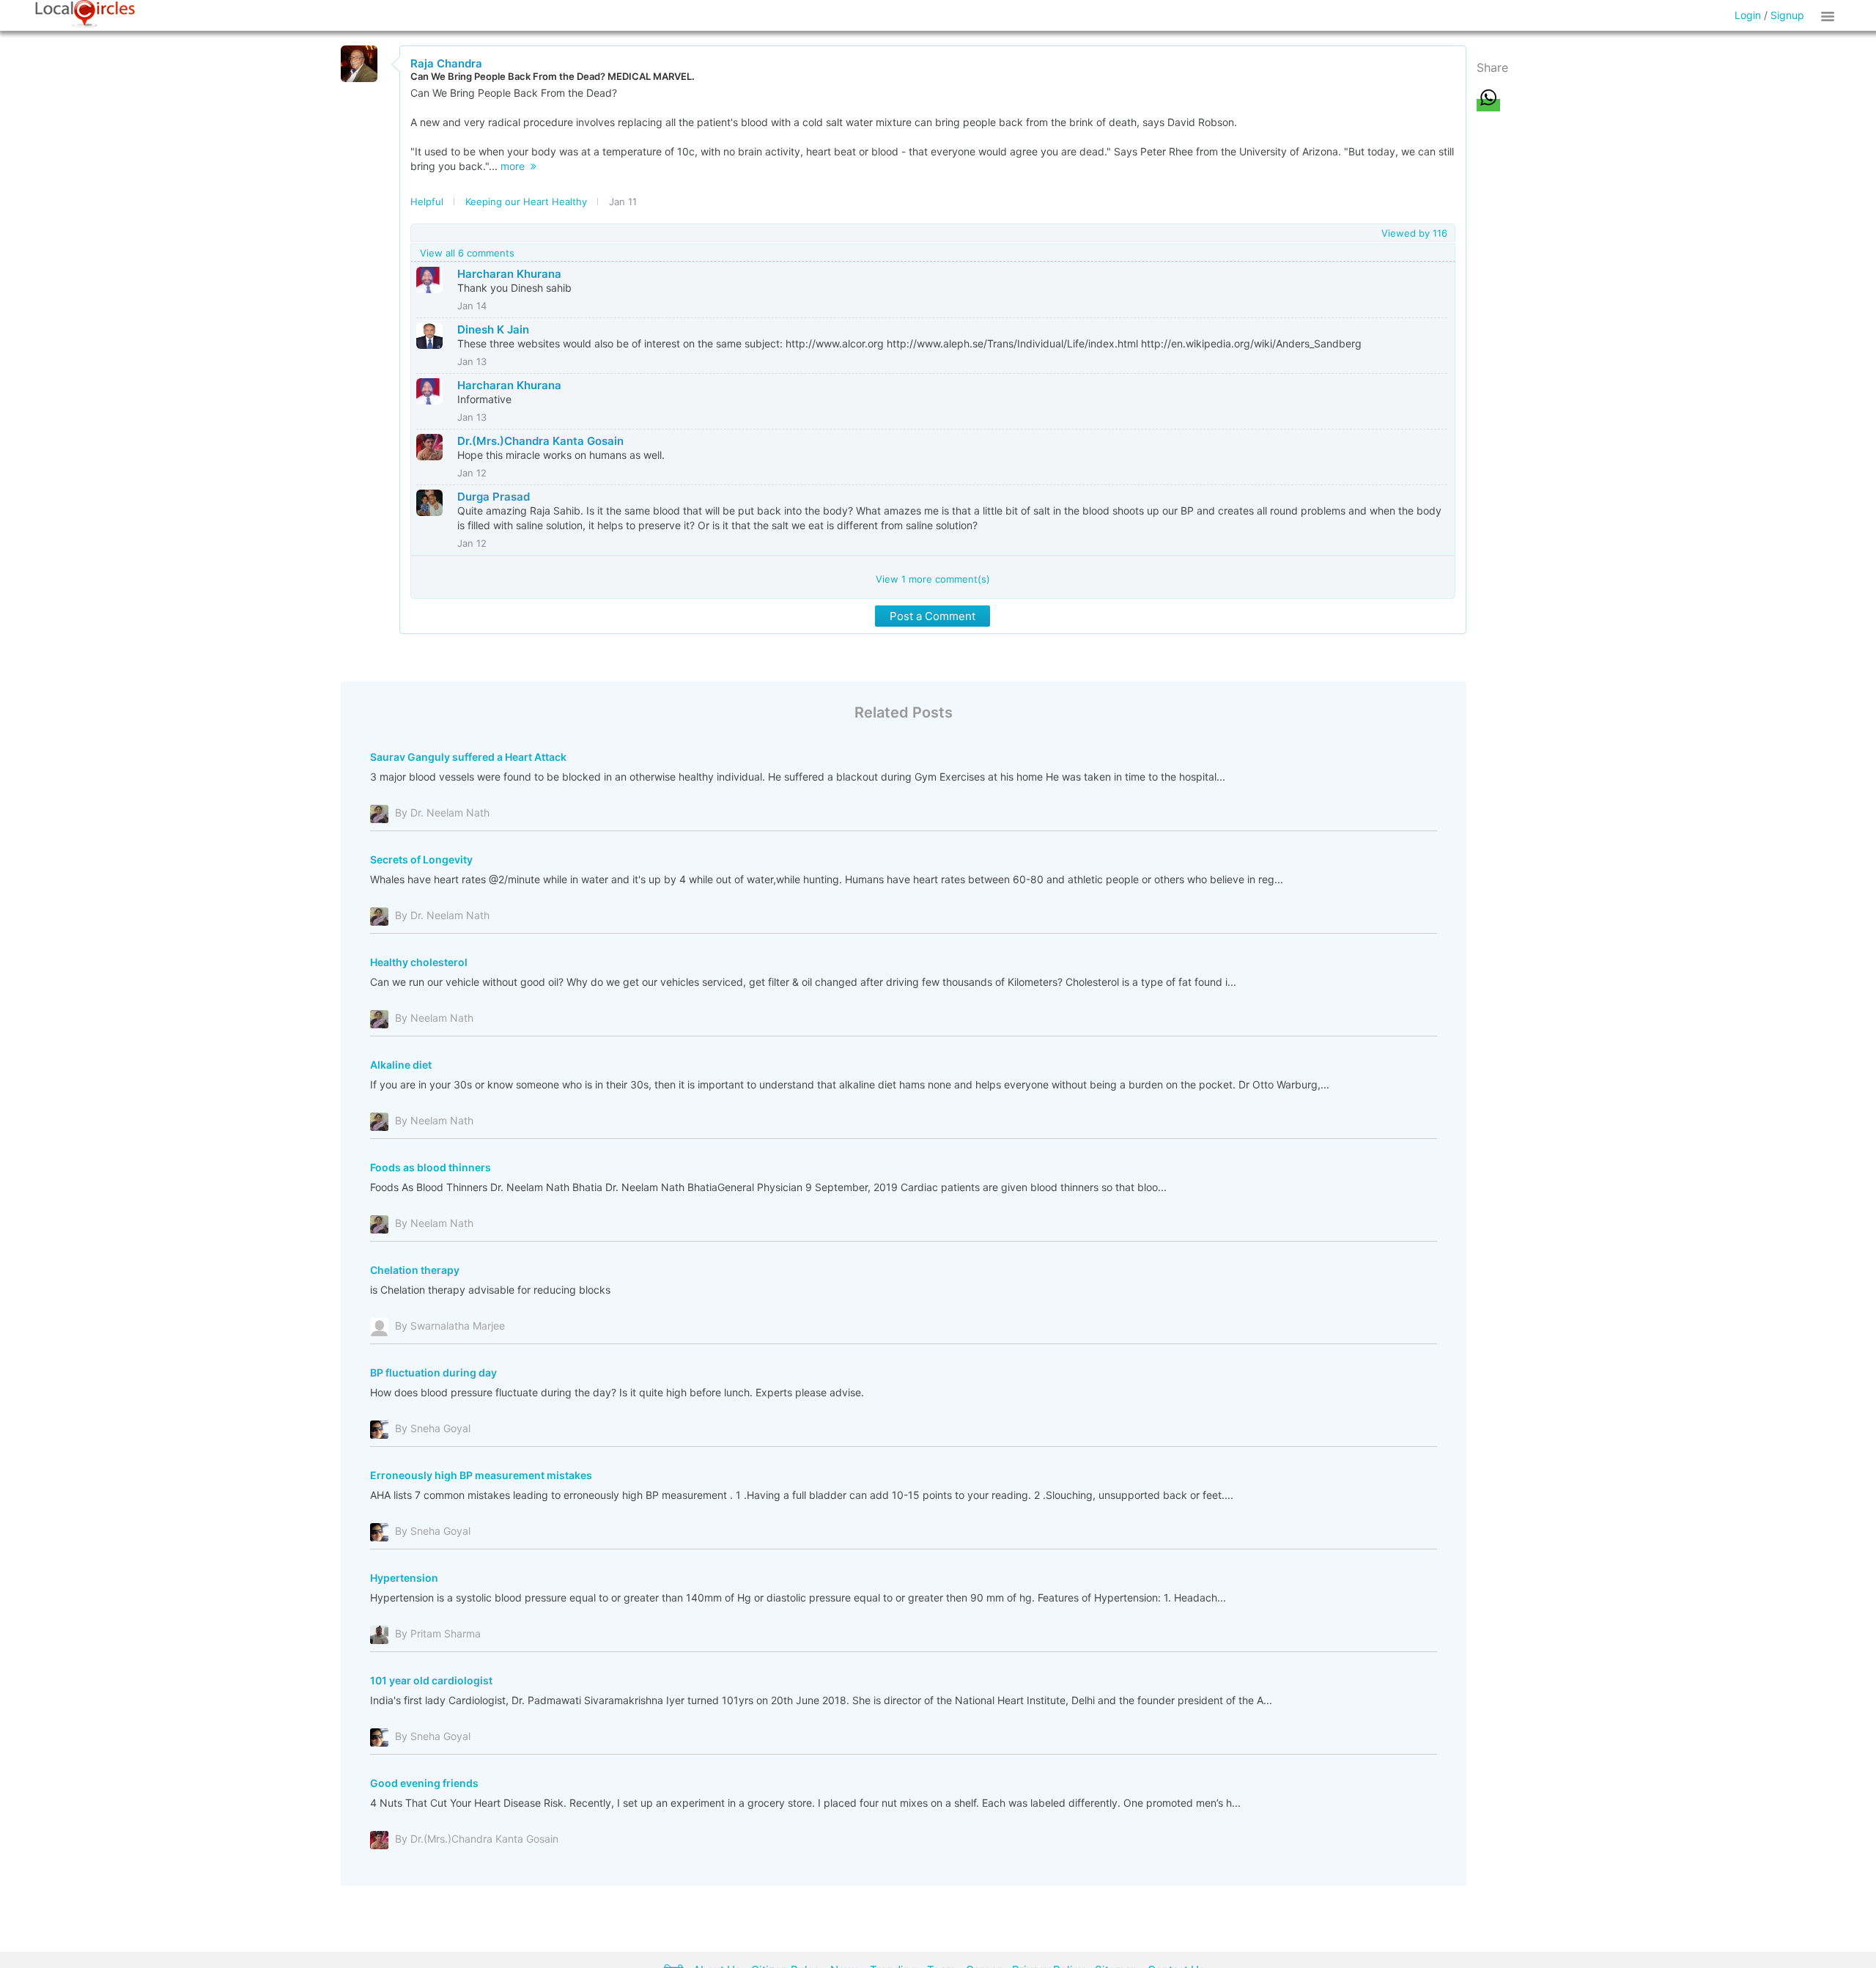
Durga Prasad (494, 497)
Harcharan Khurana (509, 274)
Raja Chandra (446, 63)
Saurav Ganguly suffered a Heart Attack (468, 757)
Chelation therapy (415, 1270)
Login (1748, 15)
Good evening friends (424, 1783)
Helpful (427, 202)
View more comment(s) (933, 579)
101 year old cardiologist (431, 1680)
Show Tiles (1830, 15)
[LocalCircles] (85, 14)
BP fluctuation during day (433, 1372)
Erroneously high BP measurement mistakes (481, 1475)
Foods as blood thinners (431, 1167)
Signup (1787, 15)
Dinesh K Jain (493, 329)
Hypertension (404, 1578)
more (516, 166)
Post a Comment (933, 616)
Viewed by (1414, 233)
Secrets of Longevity (421, 859)
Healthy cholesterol (419, 962)
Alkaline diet (401, 1065)
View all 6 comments (467, 253)
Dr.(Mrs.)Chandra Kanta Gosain (540, 441)
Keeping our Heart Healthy (526, 202)
